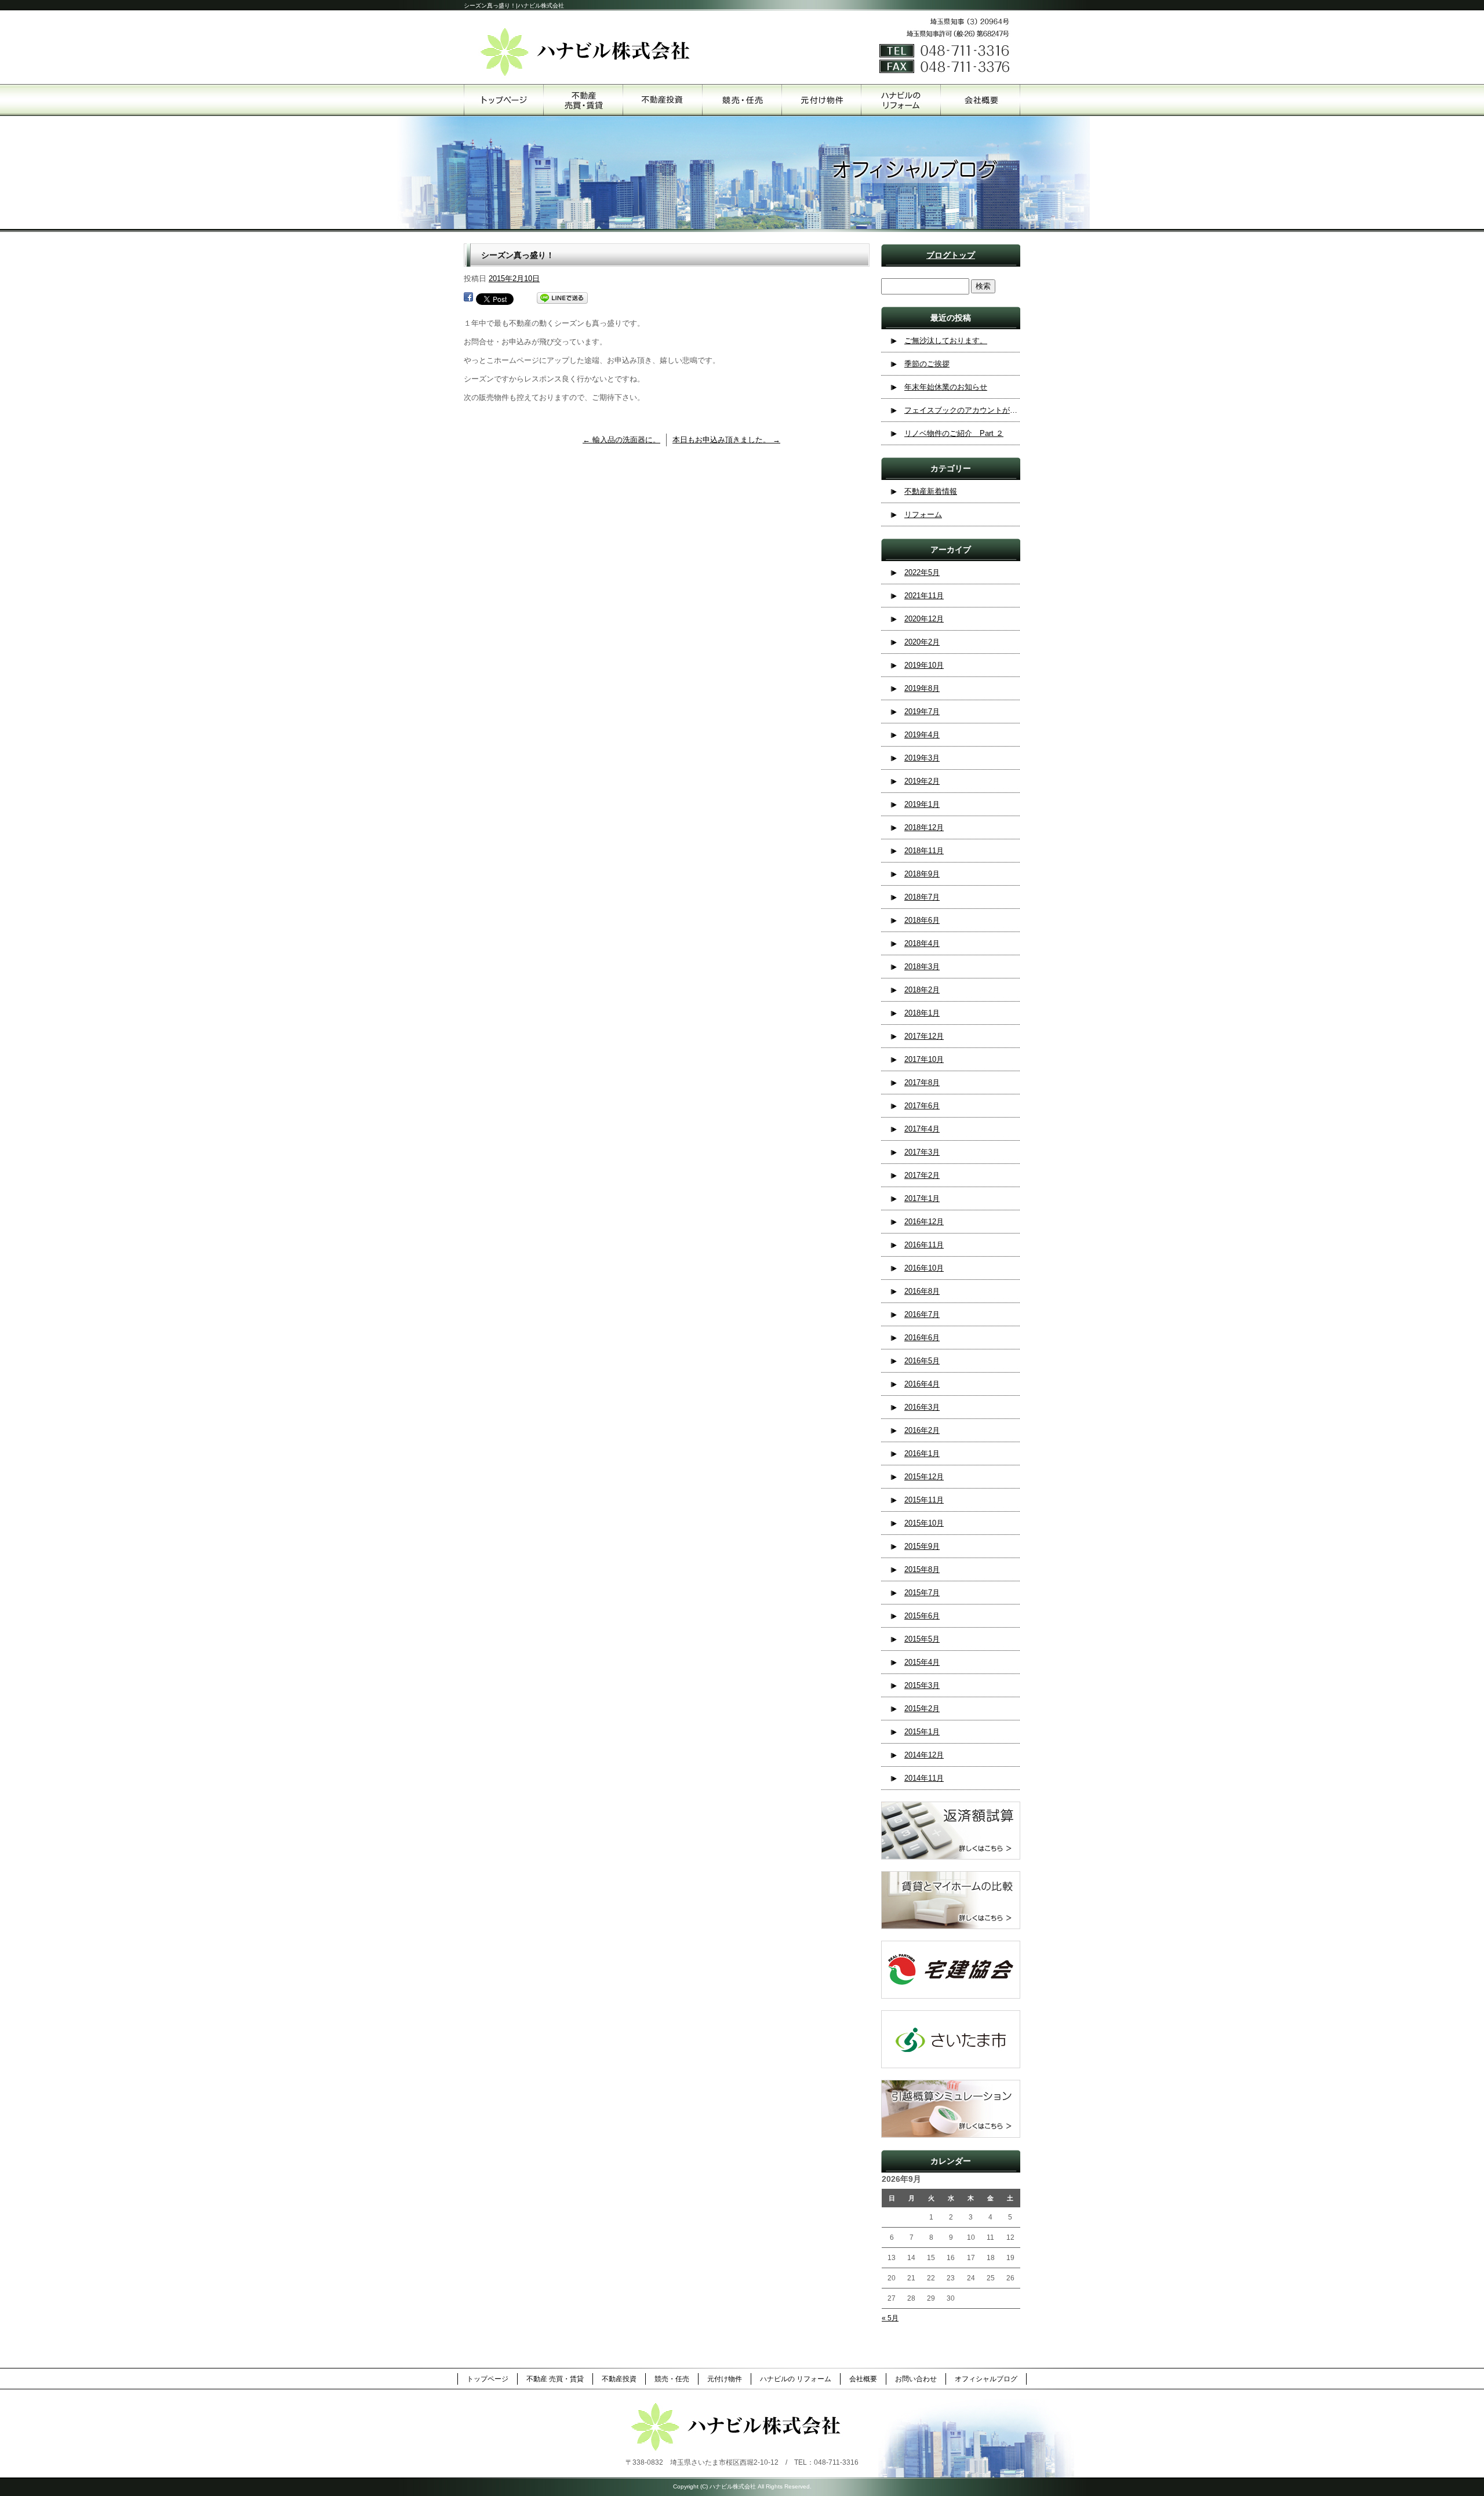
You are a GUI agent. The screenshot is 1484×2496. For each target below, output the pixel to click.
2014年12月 (924, 1755)
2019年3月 (922, 758)
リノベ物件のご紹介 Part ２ (954, 433)
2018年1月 (922, 1013)
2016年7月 (922, 1314)
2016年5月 (922, 1361)
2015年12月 (924, 1477)
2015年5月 (922, 1639)
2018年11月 (924, 851)
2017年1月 (922, 1198)
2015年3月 (922, 1685)
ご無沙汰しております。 (946, 341)
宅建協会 (951, 1970)
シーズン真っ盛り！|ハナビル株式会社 (514, 6)
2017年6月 (922, 1106)
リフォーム (923, 514)
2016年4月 (922, 1384)
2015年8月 (922, 1569)
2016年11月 (924, 1245)
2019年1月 (922, 804)
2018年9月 (922, 874)
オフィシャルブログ (986, 2379)
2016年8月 (922, 1291)
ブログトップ (951, 255)
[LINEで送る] (562, 298)
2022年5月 (922, 572)
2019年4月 (922, 735)
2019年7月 (922, 712)
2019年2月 (922, 781)
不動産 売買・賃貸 (583, 100)
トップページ (503, 100)
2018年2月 (922, 990)
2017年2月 (922, 1175)
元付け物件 (821, 100)
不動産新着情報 (931, 491)
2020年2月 (922, 642)
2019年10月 (924, 665)
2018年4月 (922, 943)
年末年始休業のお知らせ (946, 387)
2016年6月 (922, 1338)
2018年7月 (922, 897)
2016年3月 (922, 1407)
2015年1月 (922, 1732)
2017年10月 (924, 1059)
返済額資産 (951, 1831)
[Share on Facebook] (468, 298)
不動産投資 (662, 100)
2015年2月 (922, 1709)
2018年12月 (924, 827)
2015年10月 (924, 1523)
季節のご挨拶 (927, 364)
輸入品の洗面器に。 (621, 440)
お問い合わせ (916, 2379)
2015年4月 (922, 1662)
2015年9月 (922, 1546)
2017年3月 (922, 1152)
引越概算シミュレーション (951, 2109)
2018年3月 (922, 967)
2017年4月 (922, 1129)
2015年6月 (922, 1616)
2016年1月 (922, 1453)
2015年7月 (922, 1593)
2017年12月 (924, 1036)
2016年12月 (924, 1222)
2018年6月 (922, 920)
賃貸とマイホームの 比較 (951, 1900)
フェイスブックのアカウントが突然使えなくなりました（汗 (962, 410)
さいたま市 (951, 2039)
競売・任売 (742, 100)
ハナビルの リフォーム (901, 100)
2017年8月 (922, 1083)
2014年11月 (924, 1778)
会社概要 (980, 100)
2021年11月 (924, 596)
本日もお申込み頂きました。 (726, 440)
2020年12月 (924, 619)
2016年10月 (924, 1268)
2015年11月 (924, 1500)
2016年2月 (922, 1430)
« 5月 (890, 2318)
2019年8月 (922, 688)
